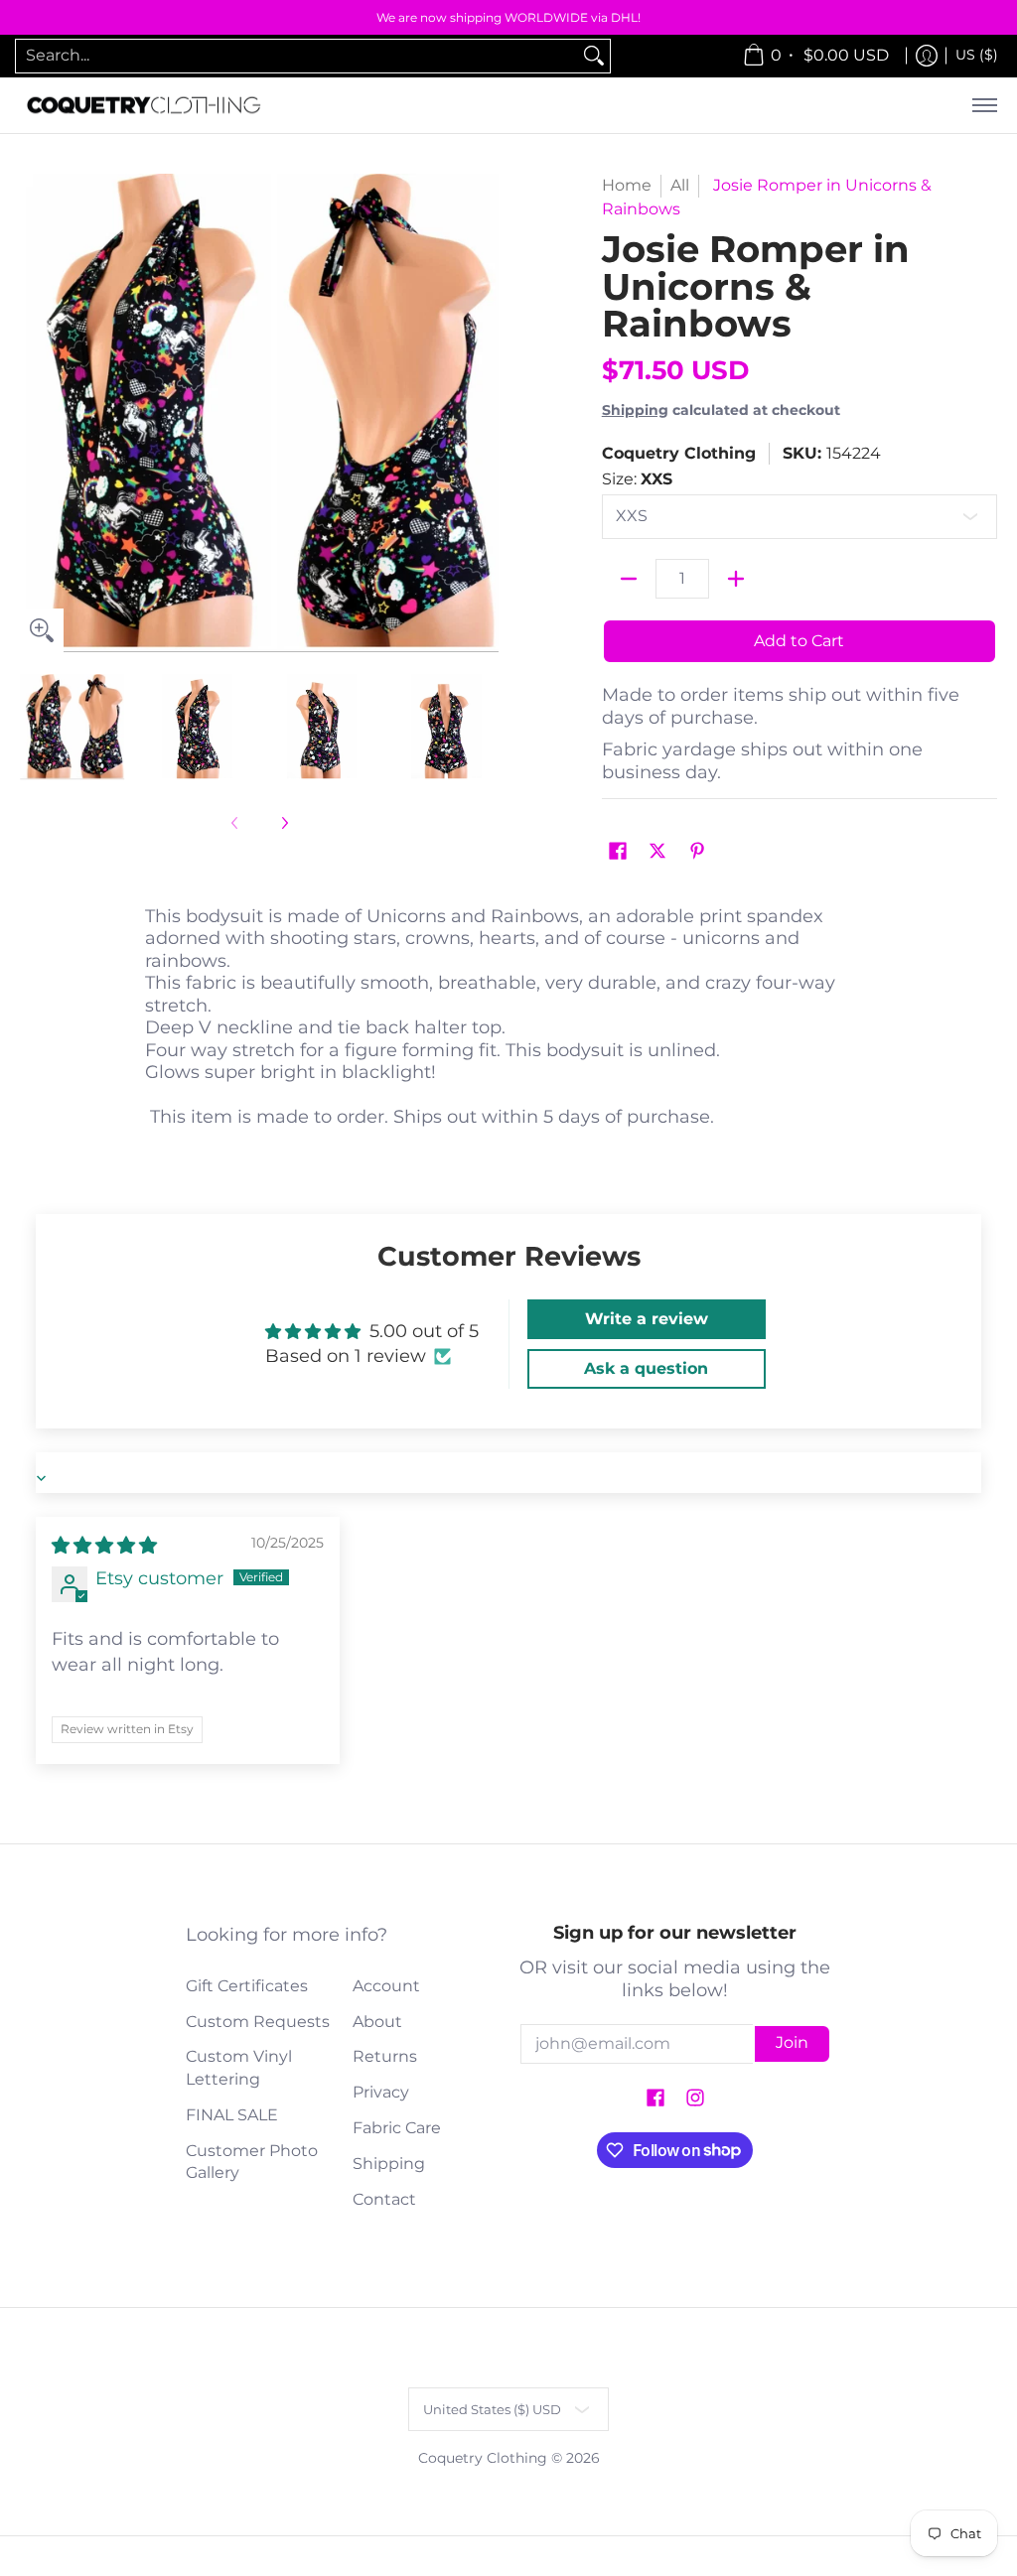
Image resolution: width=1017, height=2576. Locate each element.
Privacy (381, 2092)
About (377, 2022)
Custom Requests (258, 2022)
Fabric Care (397, 2128)
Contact (384, 2199)
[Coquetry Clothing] (144, 106)
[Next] (485, 413)
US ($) (977, 55)
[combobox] (297, 56)
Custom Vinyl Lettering (239, 2068)
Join (792, 2042)
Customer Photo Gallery (252, 2162)
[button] (618, 852)
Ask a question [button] (646, 1368)
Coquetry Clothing (679, 453)
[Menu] (984, 106)
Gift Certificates (247, 1986)
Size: (637, 479)
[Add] (736, 579)
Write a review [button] (647, 1319)
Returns (385, 2056)
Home (627, 185)
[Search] (594, 56)
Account (386, 1986)
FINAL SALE (232, 2115)
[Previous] (34, 413)
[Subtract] (629, 579)
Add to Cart (799, 641)
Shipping (635, 410)
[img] (104, 1546)
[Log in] (927, 56)
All (680, 185)
